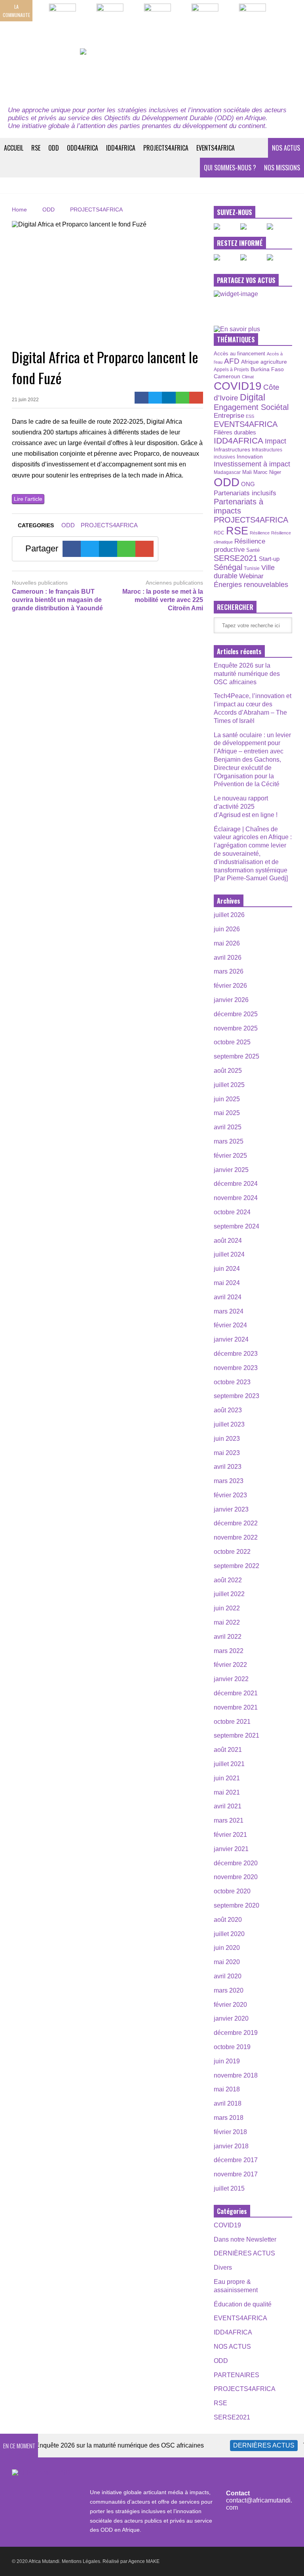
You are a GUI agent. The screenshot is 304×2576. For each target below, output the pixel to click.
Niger (275, 472)
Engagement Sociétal (251, 407)
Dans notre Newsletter (245, 2239)
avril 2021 (228, 1806)
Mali (247, 472)
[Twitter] (155, 398)
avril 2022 (228, 1637)
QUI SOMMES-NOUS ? (230, 168)
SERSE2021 (236, 558)
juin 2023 (227, 1439)
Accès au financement (239, 354)
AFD (232, 361)
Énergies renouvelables (251, 584)
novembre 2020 (236, 1877)
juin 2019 (227, 2061)
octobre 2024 (232, 1212)
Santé (253, 550)
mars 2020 (229, 1990)
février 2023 (230, 1495)
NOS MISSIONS (282, 168)
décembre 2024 (236, 1184)
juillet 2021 (229, 1764)
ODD (54, 148)
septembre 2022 (237, 1566)
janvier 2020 (231, 2018)
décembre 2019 (236, 2033)
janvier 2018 (231, 2146)
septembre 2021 (237, 1735)
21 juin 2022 (25, 400)
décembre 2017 (236, 2160)
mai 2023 (227, 1453)
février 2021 (230, 1835)
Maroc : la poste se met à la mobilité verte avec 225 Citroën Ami (163, 600)
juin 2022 (227, 1608)
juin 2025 (227, 1099)
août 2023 (228, 1410)
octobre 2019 (232, 2047)
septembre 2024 (237, 1226)
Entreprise (229, 415)
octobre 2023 (232, 1382)
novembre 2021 (236, 1707)
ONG (248, 484)
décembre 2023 (236, 1354)
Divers (223, 2267)
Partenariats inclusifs (245, 493)
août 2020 (228, 1920)
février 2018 (230, 2132)
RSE (36, 148)
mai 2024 (227, 1283)
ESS (250, 416)
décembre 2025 (236, 1014)
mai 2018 (227, 2089)
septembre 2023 (237, 1396)
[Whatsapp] (183, 398)
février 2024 (230, 1325)
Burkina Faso (267, 369)
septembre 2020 (237, 1905)
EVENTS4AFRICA (216, 148)
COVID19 (238, 386)
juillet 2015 (229, 2188)
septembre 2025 (237, 1056)
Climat (248, 377)
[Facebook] (142, 398)
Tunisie (252, 568)
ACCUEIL (14, 148)
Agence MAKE (144, 2561)
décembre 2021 (236, 1693)
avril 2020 (228, 1976)
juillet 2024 (229, 1254)
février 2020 (230, 2005)
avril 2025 (228, 1127)
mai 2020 (227, 1962)
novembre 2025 (236, 1028)
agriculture (274, 362)
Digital (253, 397)
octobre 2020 (232, 1891)
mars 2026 (229, 971)
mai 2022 (227, 1622)
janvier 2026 (231, 1000)
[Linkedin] (169, 398)
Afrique (250, 362)
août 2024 (228, 1241)
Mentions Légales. (82, 2561)
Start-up (269, 559)
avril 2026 (228, 958)
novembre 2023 (236, 1368)
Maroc (260, 472)
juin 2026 (227, 929)
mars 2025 (229, 1141)
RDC (219, 533)
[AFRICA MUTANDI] (152, 73)
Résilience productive (239, 545)
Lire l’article (28, 499)
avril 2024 (228, 1297)
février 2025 (230, 1156)
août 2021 (228, 1750)
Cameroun (227, 376)
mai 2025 (227, 1113)
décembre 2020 (236, 1863)
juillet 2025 (229, 1085)
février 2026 (230, 986)
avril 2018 (228, 2103)
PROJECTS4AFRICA (166, 148)
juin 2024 (227, 1269)
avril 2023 (228, 1467)
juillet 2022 (229, 1594)
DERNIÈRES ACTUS (244, 2253)
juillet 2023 (229, 1424)
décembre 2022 (236, 1523)
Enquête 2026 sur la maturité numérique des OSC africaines (247, 674)
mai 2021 (227, 1792)
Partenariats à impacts (238, 506)
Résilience (260, 533)
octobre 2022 (232, 1552)
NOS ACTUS (286, 148)
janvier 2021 (231, 1849)
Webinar (251, 576)
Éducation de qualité (243, 2304)
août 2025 (228, 1071)
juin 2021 (227, 1778)
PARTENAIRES (237, 2375)
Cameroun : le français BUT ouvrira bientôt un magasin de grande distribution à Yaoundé (57, 600)
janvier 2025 (231, 1170)
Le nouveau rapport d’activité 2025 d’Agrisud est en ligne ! (246, 807)
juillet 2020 (229, 1934)
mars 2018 (229, 2118)
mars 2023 (229, 1481)
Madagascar (227, 472)
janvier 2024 (231, 1339)
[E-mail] (196, 398)
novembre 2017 (236, 2174)
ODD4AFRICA (83, 148)
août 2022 (228, 1580)
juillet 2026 (229, 915)
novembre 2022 (236, 1537)
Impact (275, 441)
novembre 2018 (236, 2075)
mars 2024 (229, 1311)
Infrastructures (232, 449)
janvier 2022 (231, 1679)
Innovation (250, 457)
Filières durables (235, 432)
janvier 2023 (231, 1509)
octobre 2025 (232, 1042)
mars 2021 (229, 1820)
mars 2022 (229, 1651)
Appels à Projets (231, 370)
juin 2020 (227, 1948)
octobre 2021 (232, 1722)
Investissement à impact (252, 464)
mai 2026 (227, 943)
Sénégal (228, 567)
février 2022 (230, 1665)
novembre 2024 (236, 1198)
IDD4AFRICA (121, 148)
